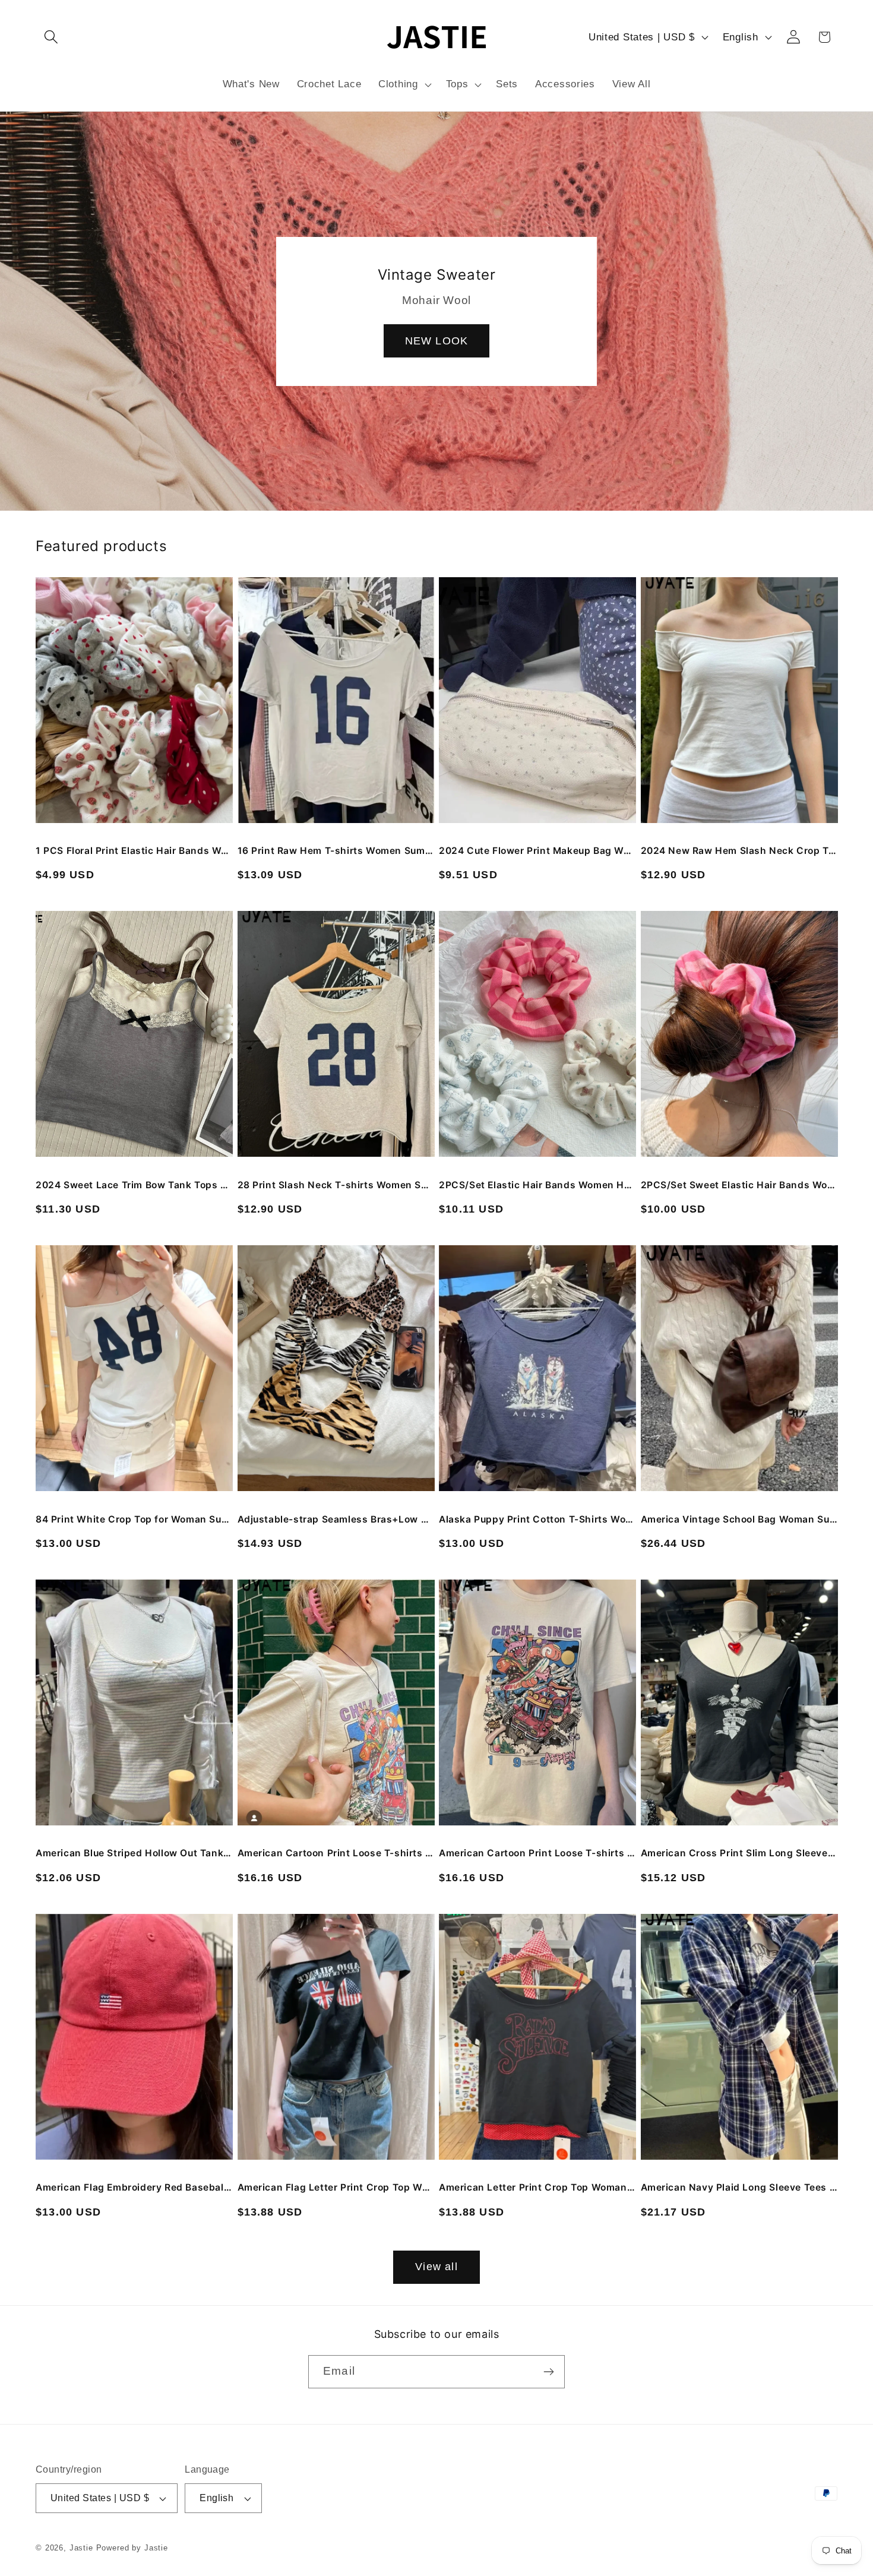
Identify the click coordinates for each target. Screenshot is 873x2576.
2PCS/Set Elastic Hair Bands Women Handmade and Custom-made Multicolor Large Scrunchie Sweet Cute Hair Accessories (537, 1185)
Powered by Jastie (132, 2548)
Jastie (81, 2548)
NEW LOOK (437, 340)
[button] (51, 37)
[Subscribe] (548, 2372)
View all (436, 2267)
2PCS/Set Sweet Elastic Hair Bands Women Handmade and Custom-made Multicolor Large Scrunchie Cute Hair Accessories (739, 1185)
